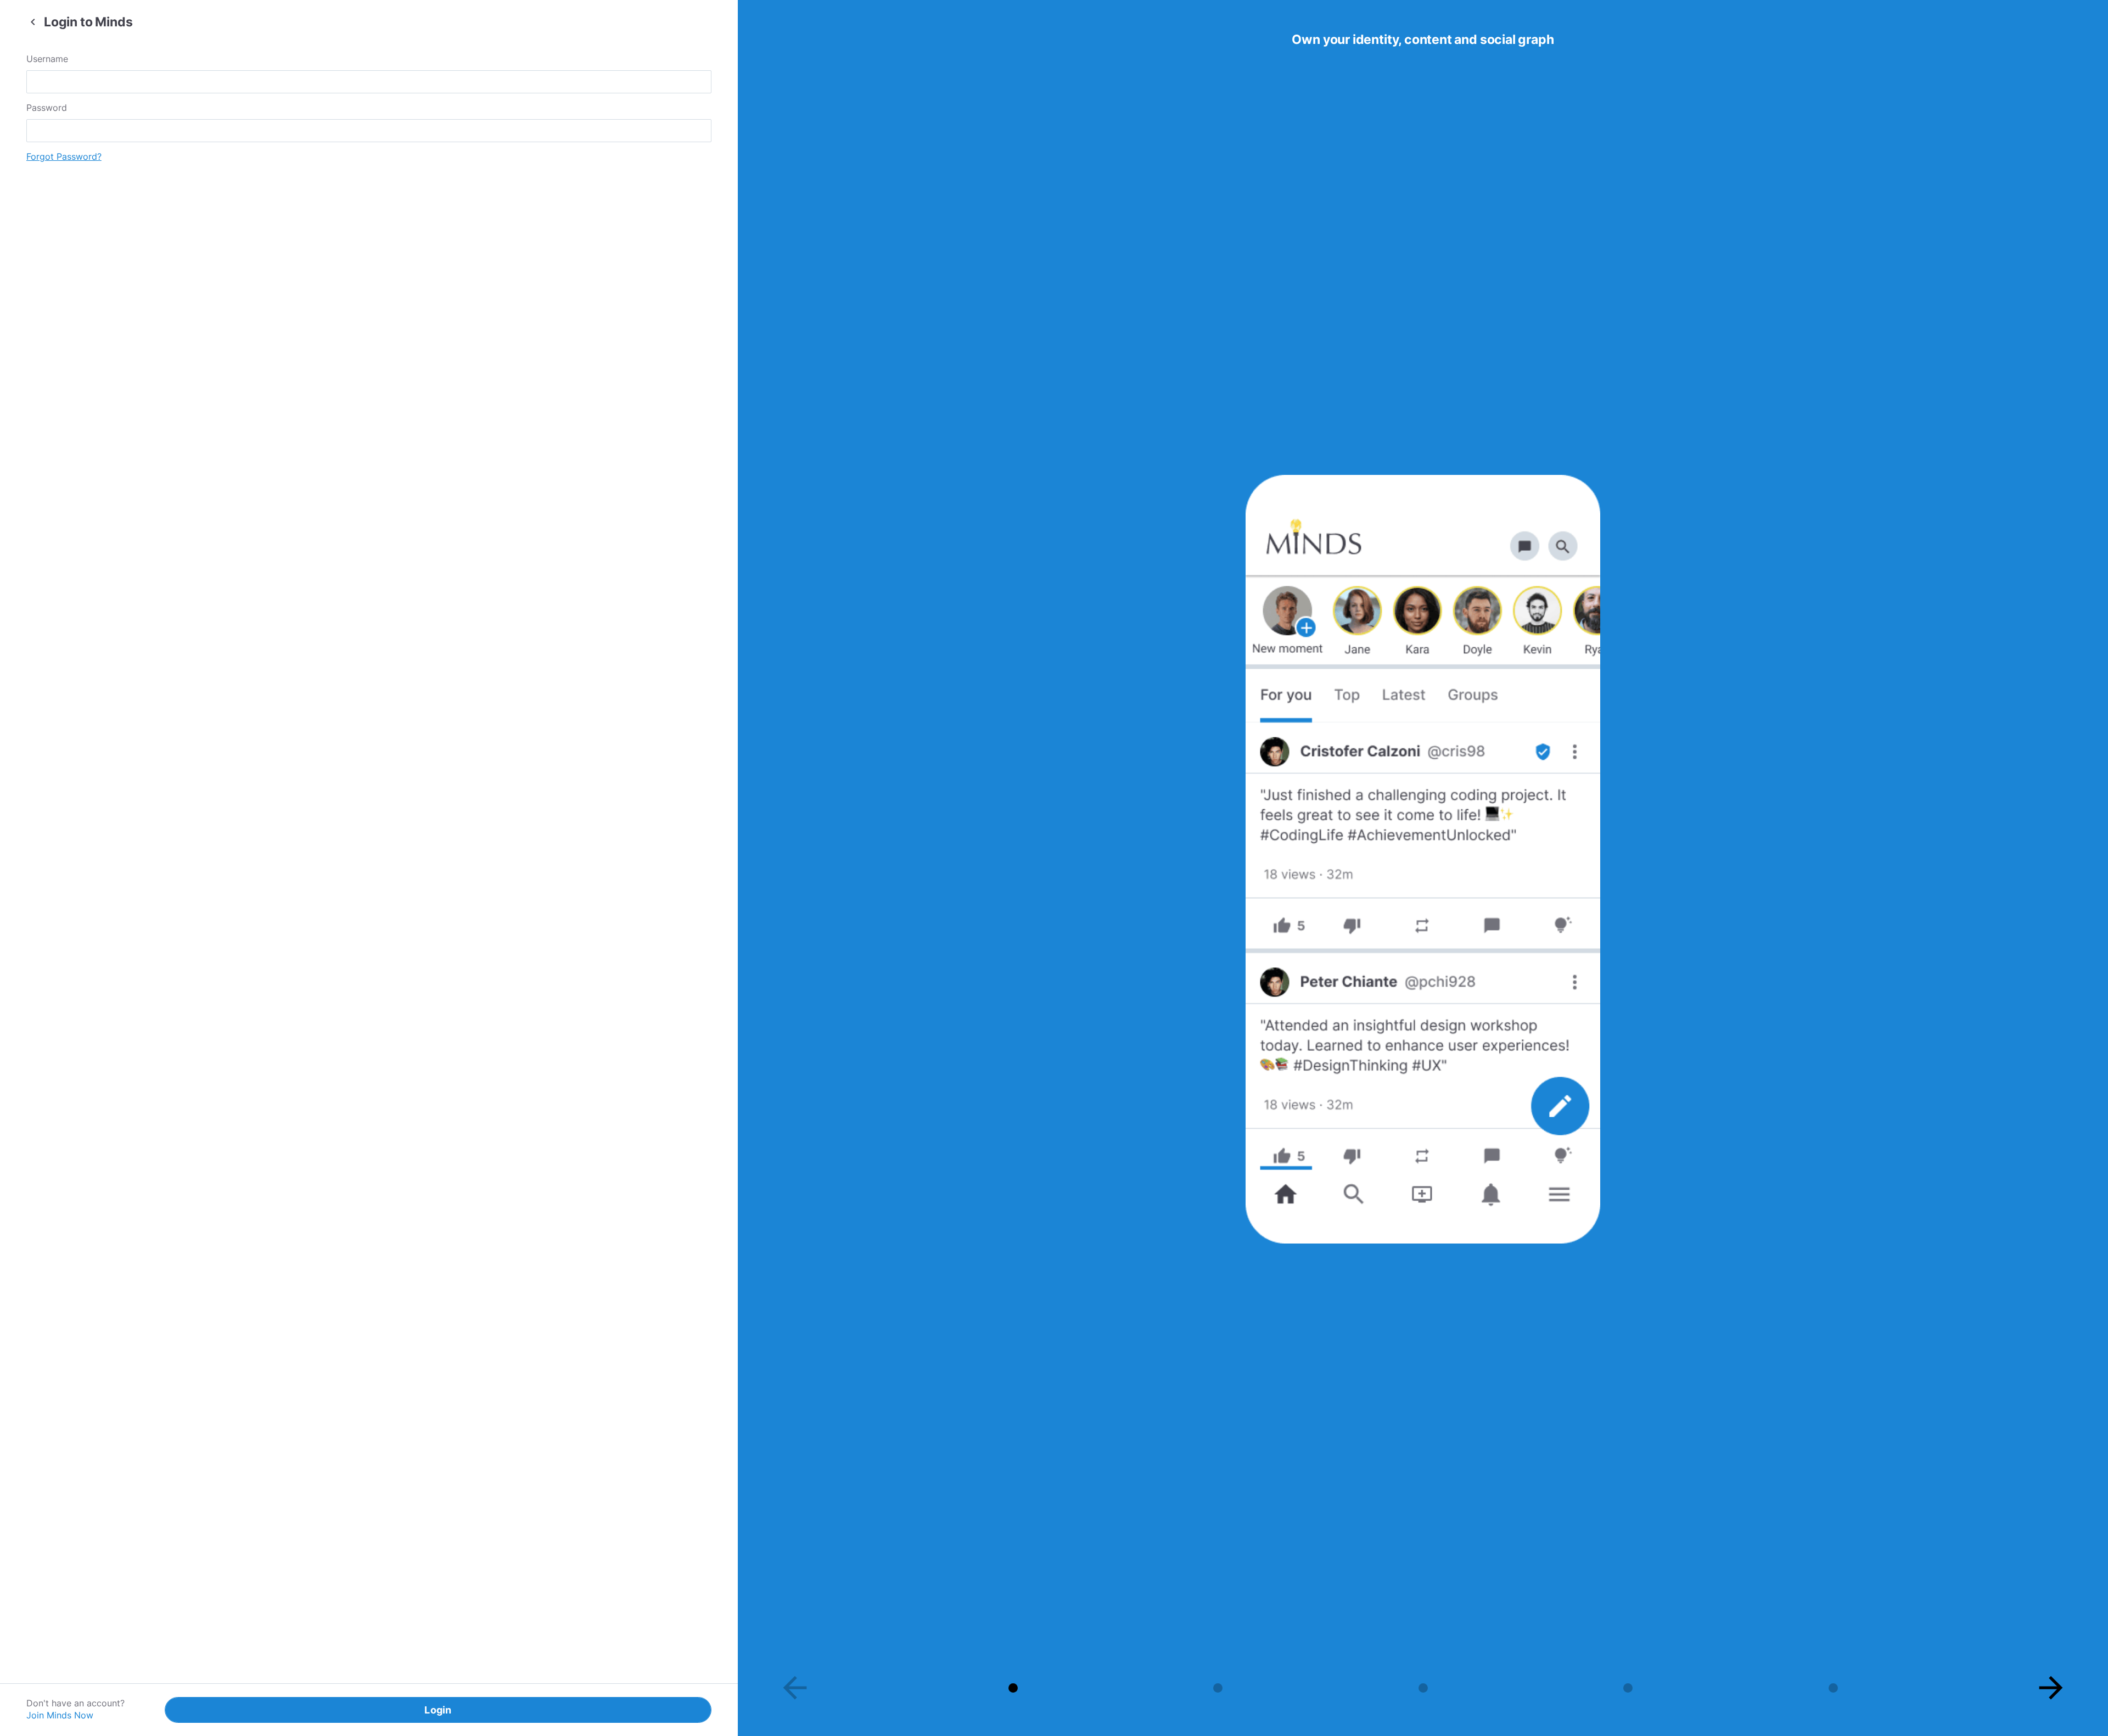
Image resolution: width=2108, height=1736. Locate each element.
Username (47, 59)
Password (47, 108)
